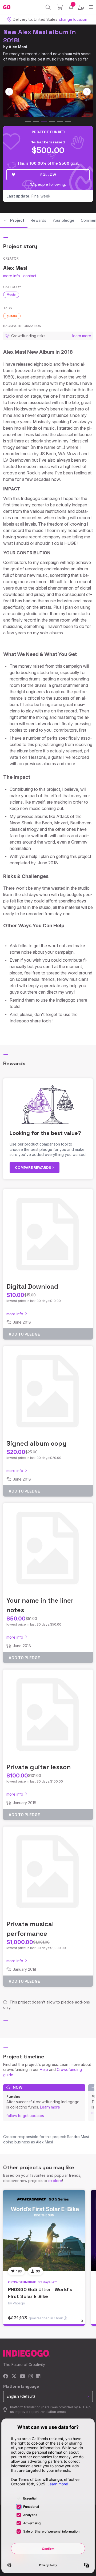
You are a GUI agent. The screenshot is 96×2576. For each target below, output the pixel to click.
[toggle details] (84, 2323)
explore (55, 2181)
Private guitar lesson (39, 1767)
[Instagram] (31, 2377)
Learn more (50, 2107)
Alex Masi (18, 47)
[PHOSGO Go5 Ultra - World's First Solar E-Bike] (44, 2231)
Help (44, 2069)
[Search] (48, 7)
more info (12, 276)
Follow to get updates (25, 2116)
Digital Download (32, 1286)
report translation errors (48, 2412)
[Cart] (60, 7)
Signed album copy (36, 1443)
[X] (14, 2377)
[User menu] (81, 7)
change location (73, 19)
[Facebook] (6, 2377)
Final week (28, 196)
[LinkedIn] (38, 2377)
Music (11, 295)
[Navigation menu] (91, 7)
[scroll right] (87, 92)
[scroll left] (9, 92)
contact (30, 276)
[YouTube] (23, 2377)
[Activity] (71, 7)
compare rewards (33, 1167)
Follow (48, 175)
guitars (12, 316)
